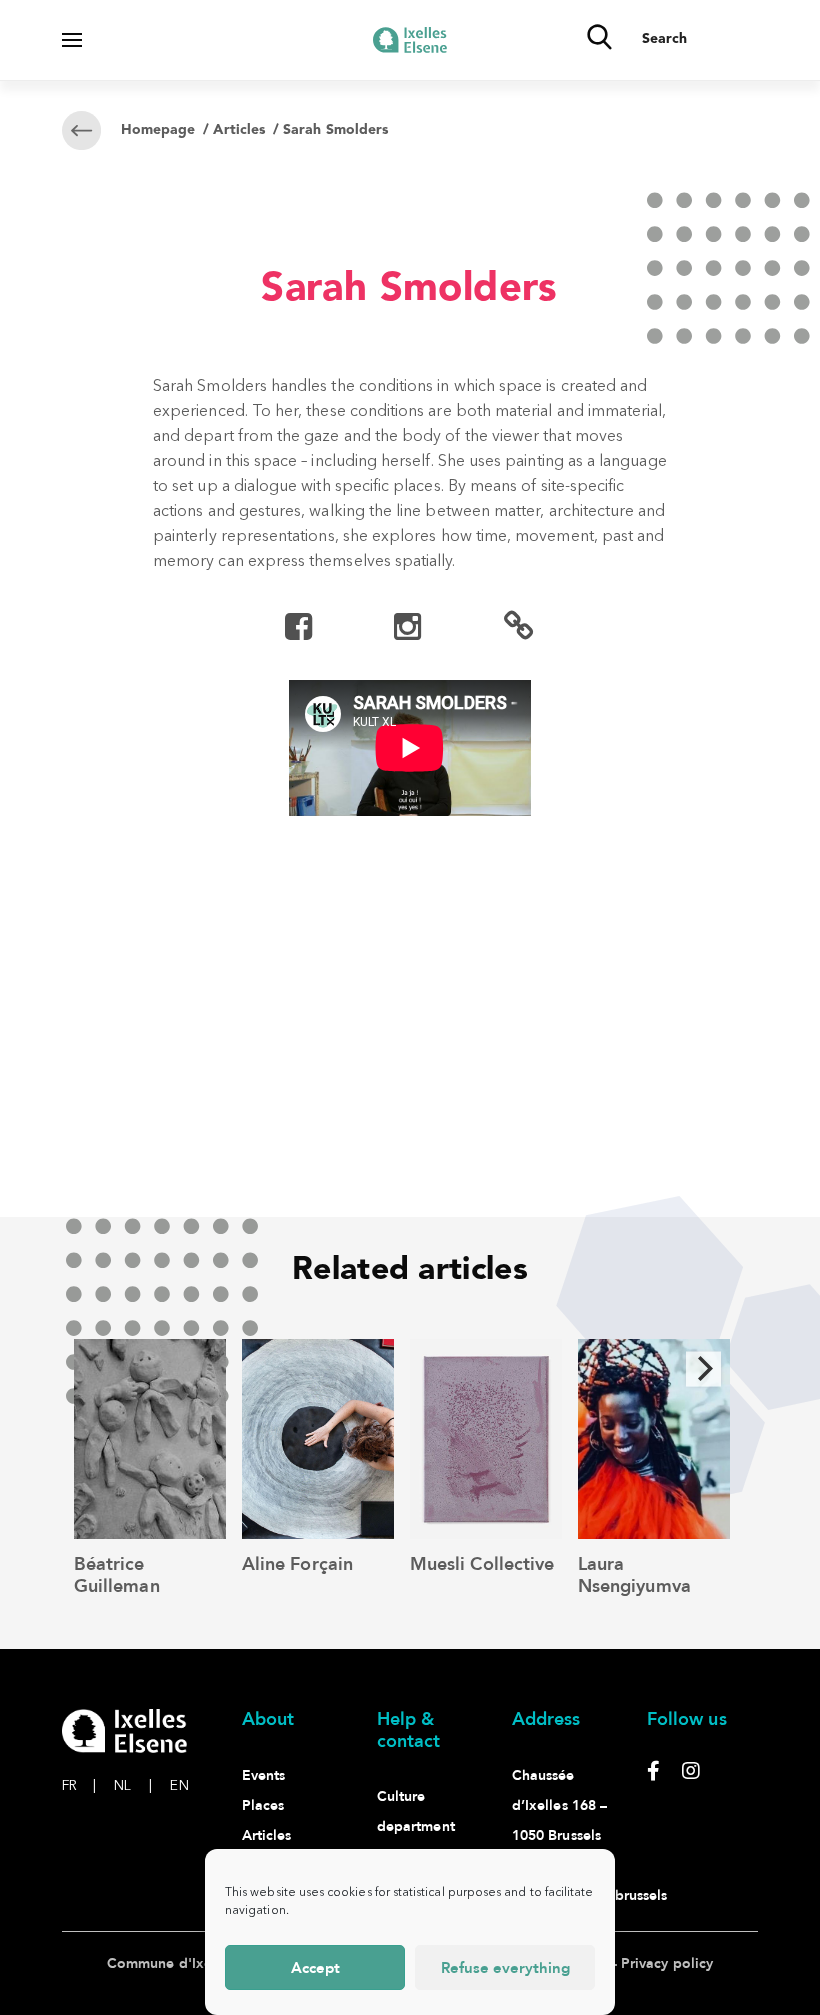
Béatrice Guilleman (117, 1575)
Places (263, 1805)
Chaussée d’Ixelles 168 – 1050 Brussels (559, 1805)
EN (179, 1786)
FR (79, 1786)
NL (133, 1786)
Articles (239, 130)
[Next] (704, 1368)
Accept (315, 1968)
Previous (296, 905)
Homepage (158, 130)
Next (524, 905)
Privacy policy (667, 1963)
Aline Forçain (297, 1564)
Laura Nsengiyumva (634, 1575)
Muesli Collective (482, 1564)
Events (263, 1775)
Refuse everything (505, 1968)
